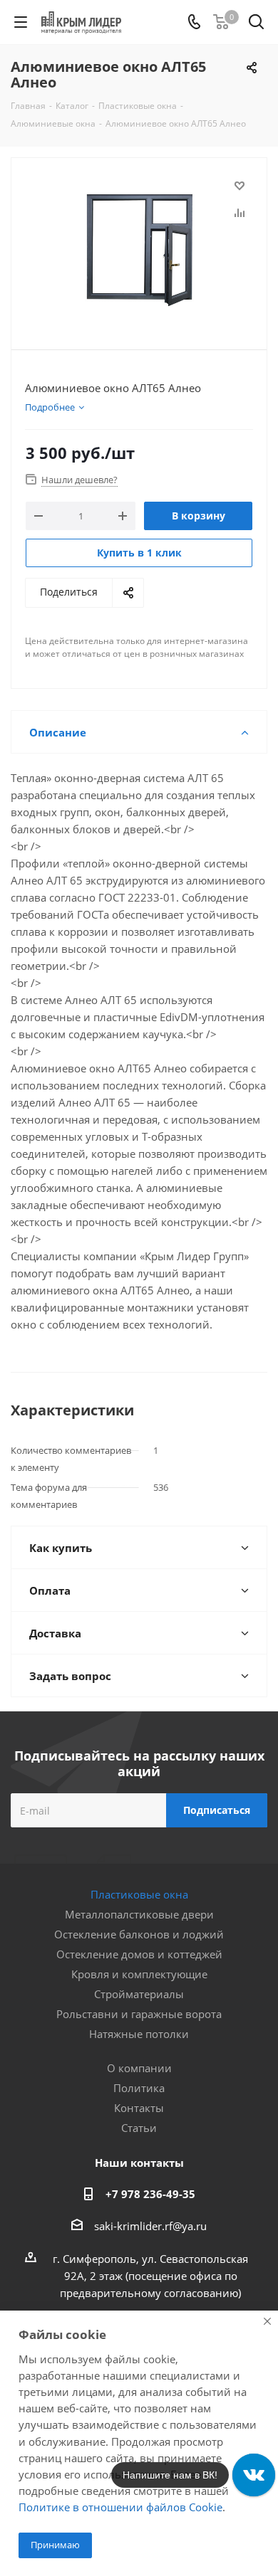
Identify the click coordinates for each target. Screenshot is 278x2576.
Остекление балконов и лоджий (139, 1934)
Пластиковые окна (139, 1894)
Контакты (139, 2108)
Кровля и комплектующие (139, 1974)
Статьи (139, 2128)
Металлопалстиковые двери (139, 1914)
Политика (139, 2088)
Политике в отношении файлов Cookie (120, 2507)
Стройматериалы (139, 1994)
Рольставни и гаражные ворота (139, 2014)
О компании (139, 2068)
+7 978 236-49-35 (150, 2194)
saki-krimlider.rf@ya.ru (150, 2226)
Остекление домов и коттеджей (139, 1954)
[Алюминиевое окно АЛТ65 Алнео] (139, 247)
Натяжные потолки (139, 2034)
